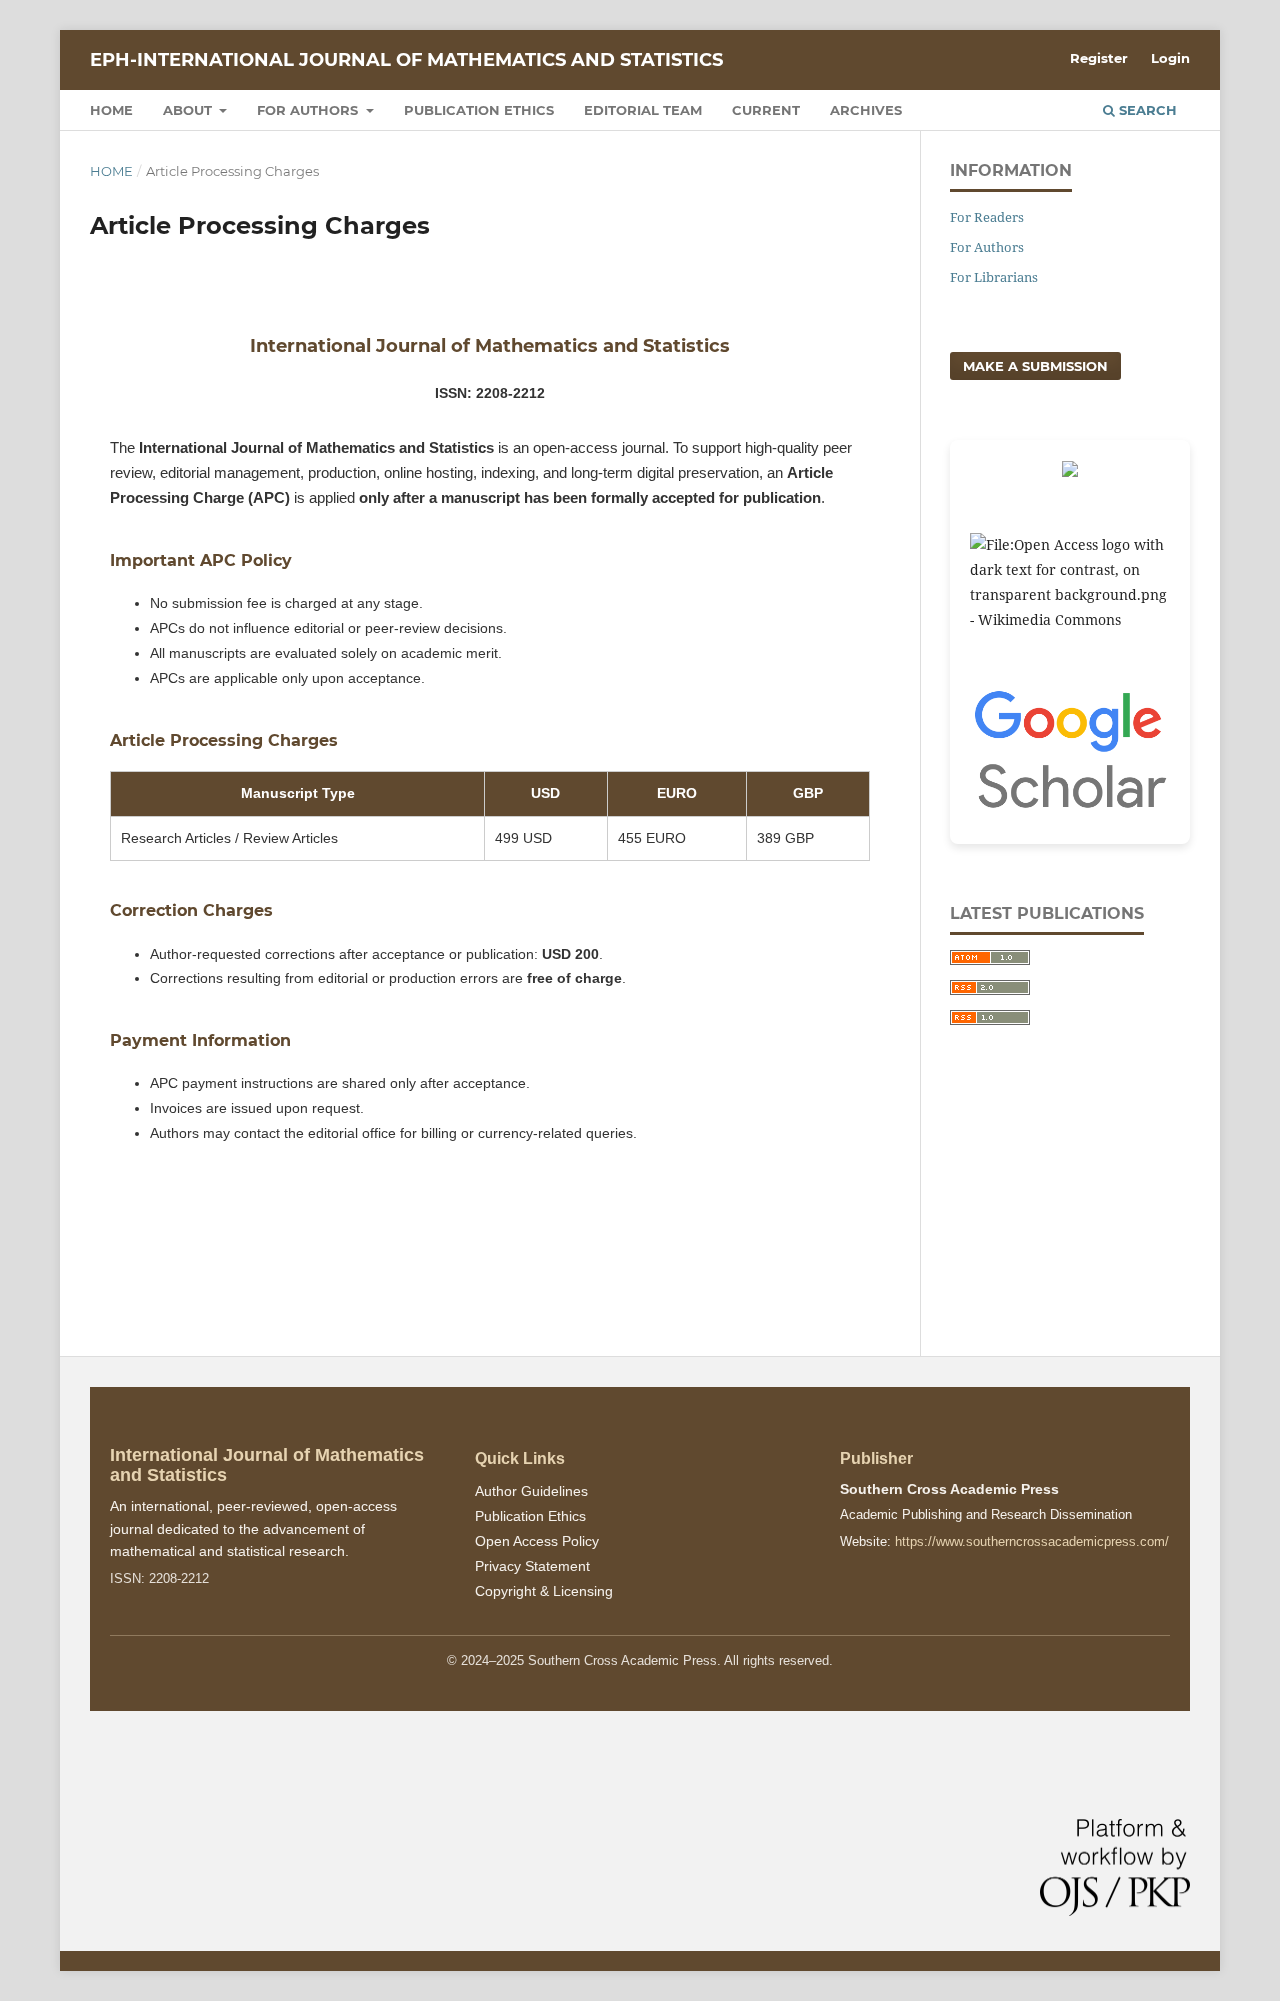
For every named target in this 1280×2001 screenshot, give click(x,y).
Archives (866, 110)
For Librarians (994, 277)
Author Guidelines (531, 1491)
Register (1099, 58)
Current (766, 110)
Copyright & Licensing (544, 1591)
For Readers (987, 217)
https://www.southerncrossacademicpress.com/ (1032, 1541)
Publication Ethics (479, 110)
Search (1146, 110)
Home (111, 110)
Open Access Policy (537, 1541)
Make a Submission (1035, 366)
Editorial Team (643, 110)
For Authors (309, 110)
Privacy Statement (532, 1566)
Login (1170, 58)
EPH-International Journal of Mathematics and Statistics (406, 60)
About (189, 110)
